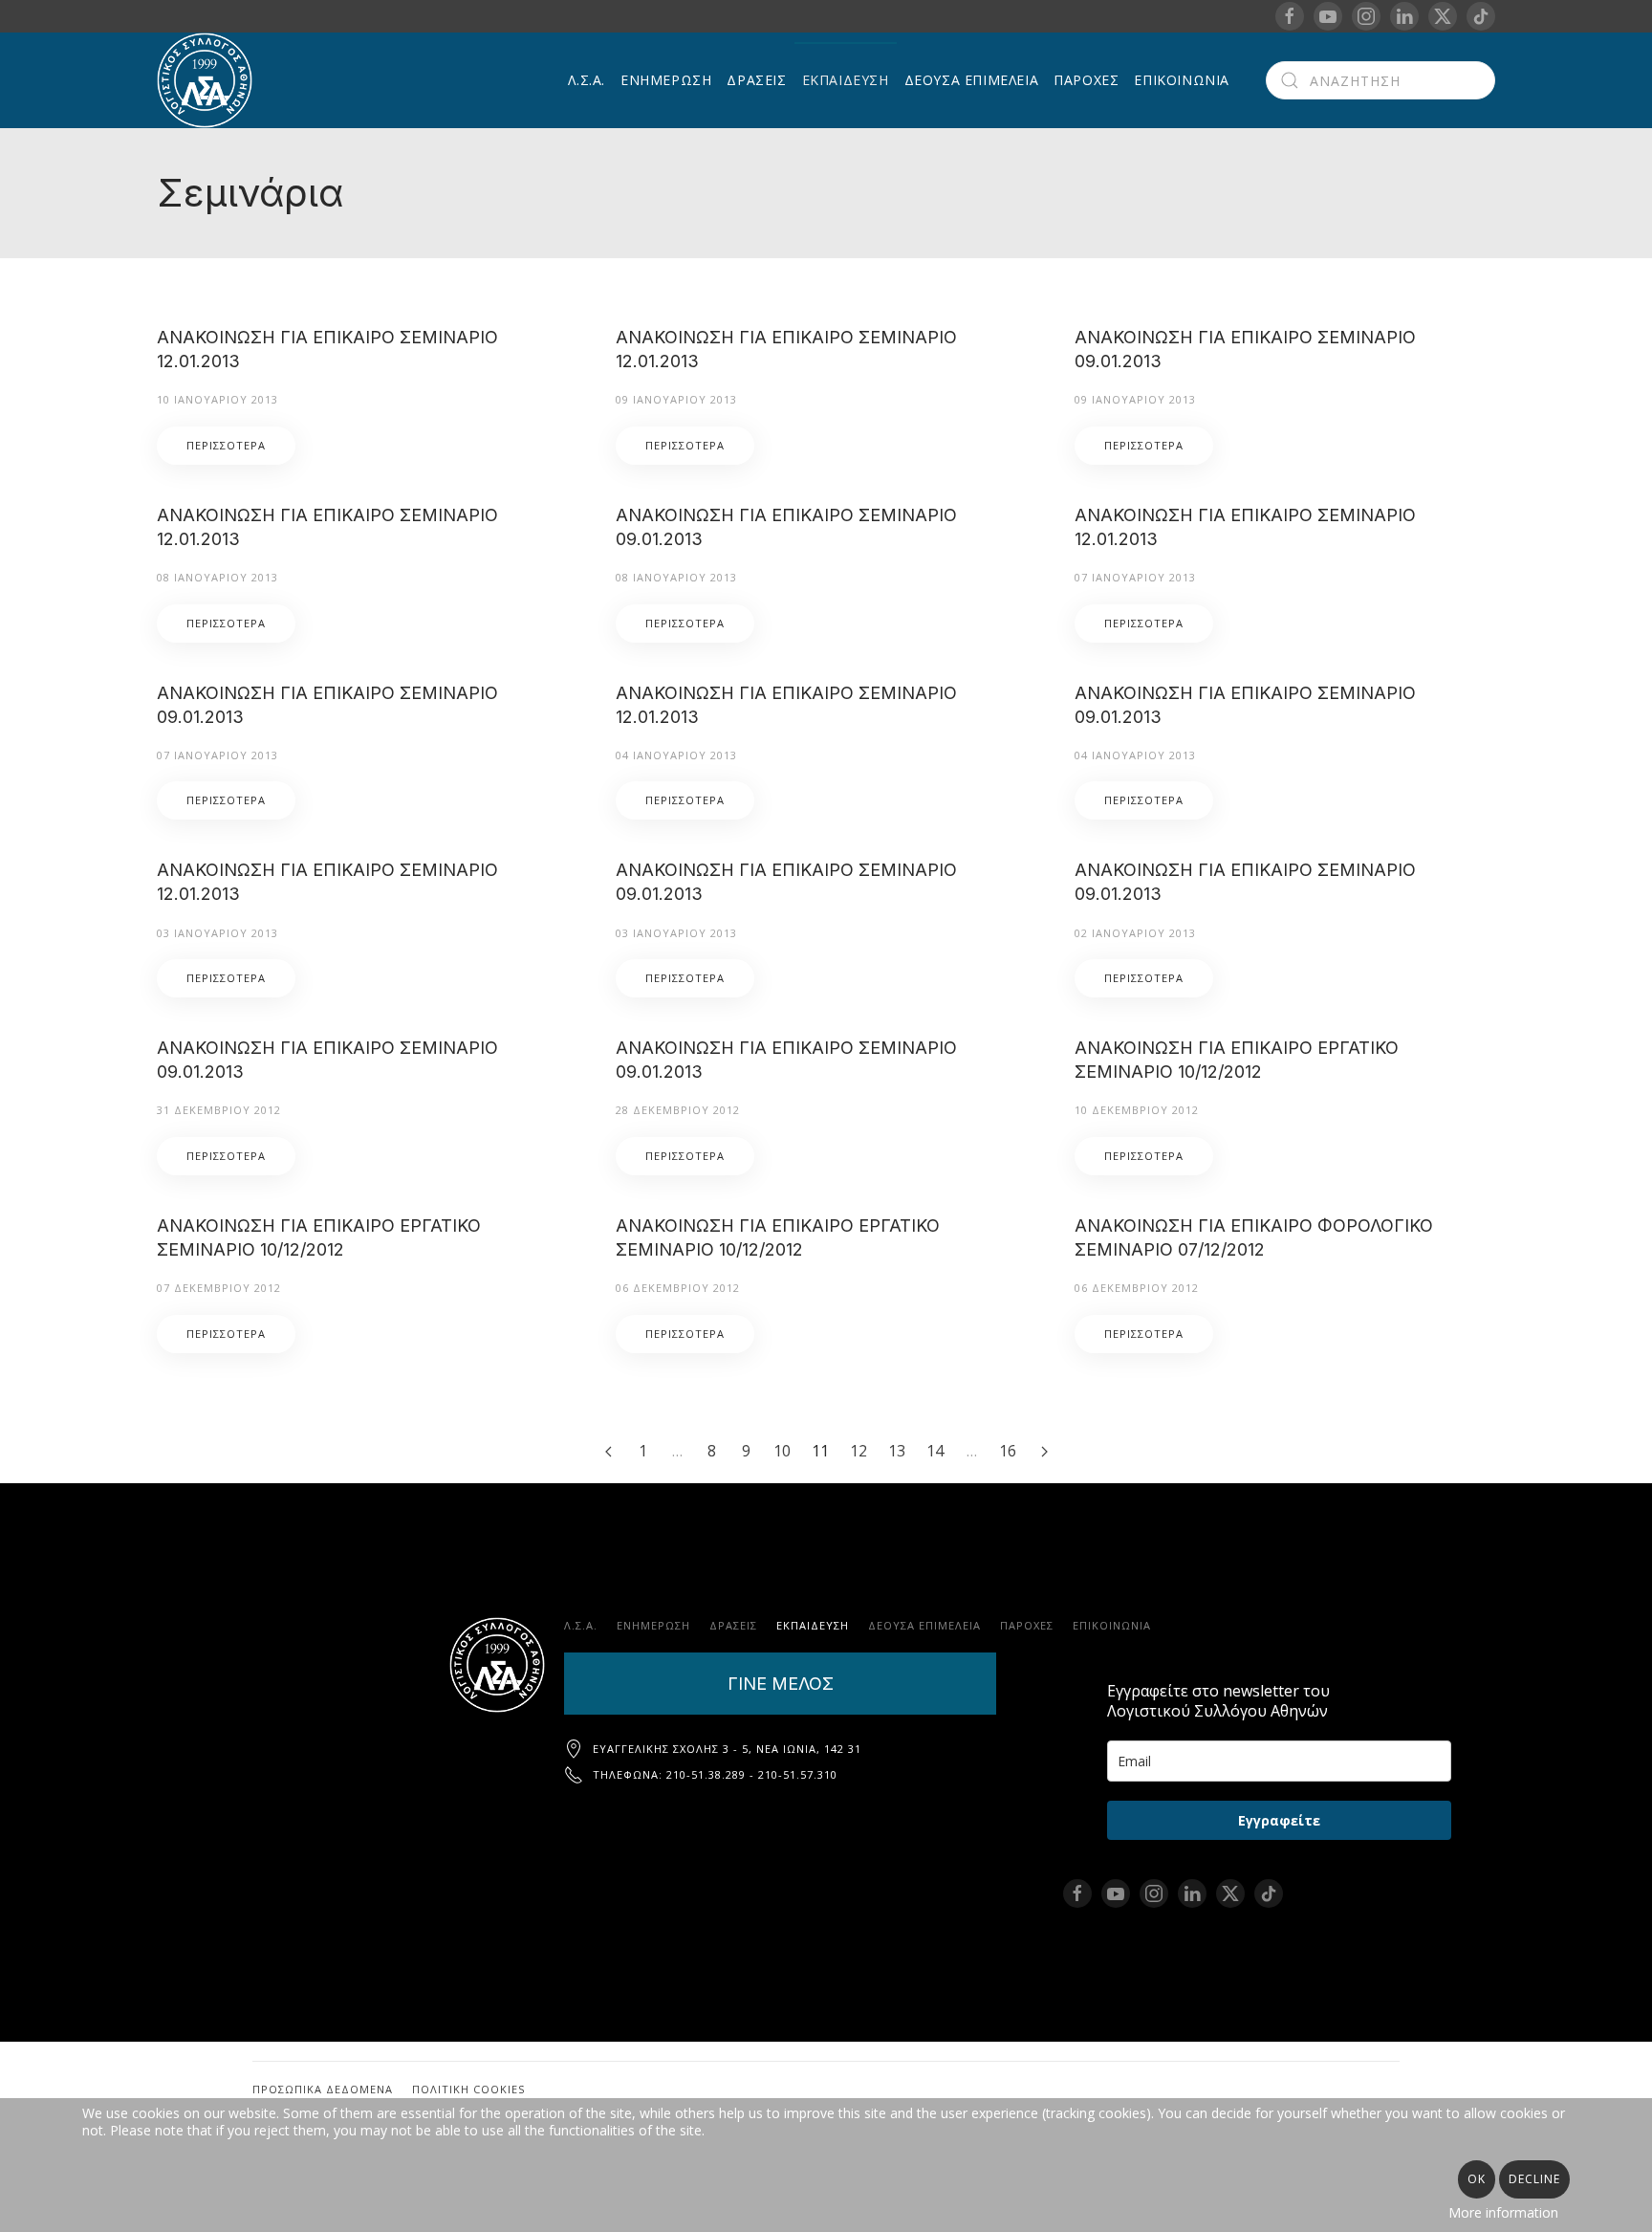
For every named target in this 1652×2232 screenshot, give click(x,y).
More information (1503, 2212)
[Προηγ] (608, 1452)
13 (897, 1451)
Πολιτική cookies (468, 2089)
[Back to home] (207, 80)
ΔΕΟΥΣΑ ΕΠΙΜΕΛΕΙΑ (972, 80)
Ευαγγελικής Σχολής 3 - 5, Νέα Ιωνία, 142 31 (727, 1749)
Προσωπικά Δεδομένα (323, 2089)
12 (859, 1451)
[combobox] (1380, 80)
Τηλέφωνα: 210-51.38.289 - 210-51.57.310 (715, 1774)
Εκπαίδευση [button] (846, 80)
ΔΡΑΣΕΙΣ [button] (756, 80)
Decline (1534, 2179)
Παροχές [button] (1086, 80)
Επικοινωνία (1182, 80)
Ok (1477, 2179)
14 (935, 1451)
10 (782, 1451)
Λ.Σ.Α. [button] (587, 80)
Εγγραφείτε (1279, 1820)
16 (1008, 1451)
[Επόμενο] (1044, 1452)
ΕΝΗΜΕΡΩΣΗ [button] (666, 80)
